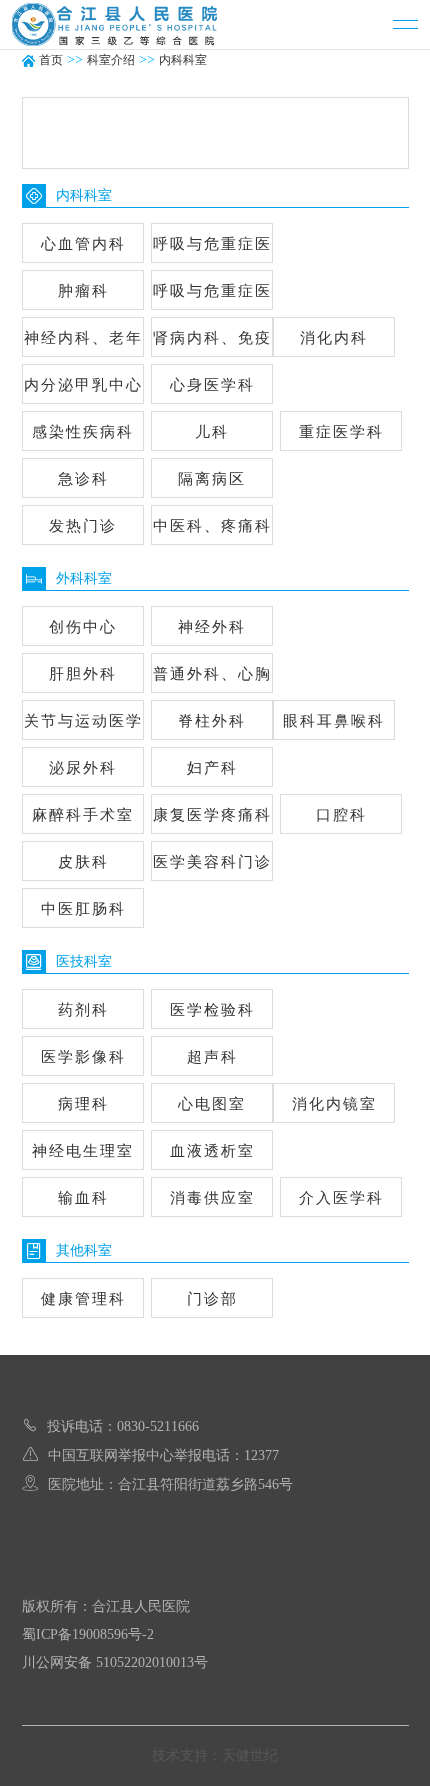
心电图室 (212, 1104)
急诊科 (82, 479)
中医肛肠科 (82, 909)
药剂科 (82, 1010)
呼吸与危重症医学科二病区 (211, 296)
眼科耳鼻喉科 (334, 721)
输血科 (82, 1198)
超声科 (211, 1057)
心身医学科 (211, 385)
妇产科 (211, 768)
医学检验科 (211, 1010)
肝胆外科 (83, 674)
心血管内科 (82, 244)
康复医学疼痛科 (211, 815)
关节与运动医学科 (82, 726)
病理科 (82, 1104)
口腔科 (341, 815)
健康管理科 (82, 1299)
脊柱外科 (212, 721)
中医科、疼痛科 (211, 526)
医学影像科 (82, 1057)
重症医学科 (341, 432)
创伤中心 (83, 627)
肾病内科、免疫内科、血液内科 (211, 343)
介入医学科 (341, 1198)
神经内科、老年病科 (82, 343)
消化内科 (334, 338)
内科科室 (183, 60)
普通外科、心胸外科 (211, 679)
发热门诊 (83, 526)
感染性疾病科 (83, 432)
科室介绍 (111, 60)
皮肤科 (82, 862)
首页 (51, 60)
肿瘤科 (82, 291)
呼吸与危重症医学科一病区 (211, 249)
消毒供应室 (211, 1198)
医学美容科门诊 (211, 862)
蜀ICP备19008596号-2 (88, 1634)
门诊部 (211, 1299)
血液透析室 (211, 1151)
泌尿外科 (83, 768)
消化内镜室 (334, 1104)
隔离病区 (212, 479)
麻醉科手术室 (83, 815)
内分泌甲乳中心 (82, 385)
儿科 (212, 432)
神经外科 (212, 627)
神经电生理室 (83, 1151)
